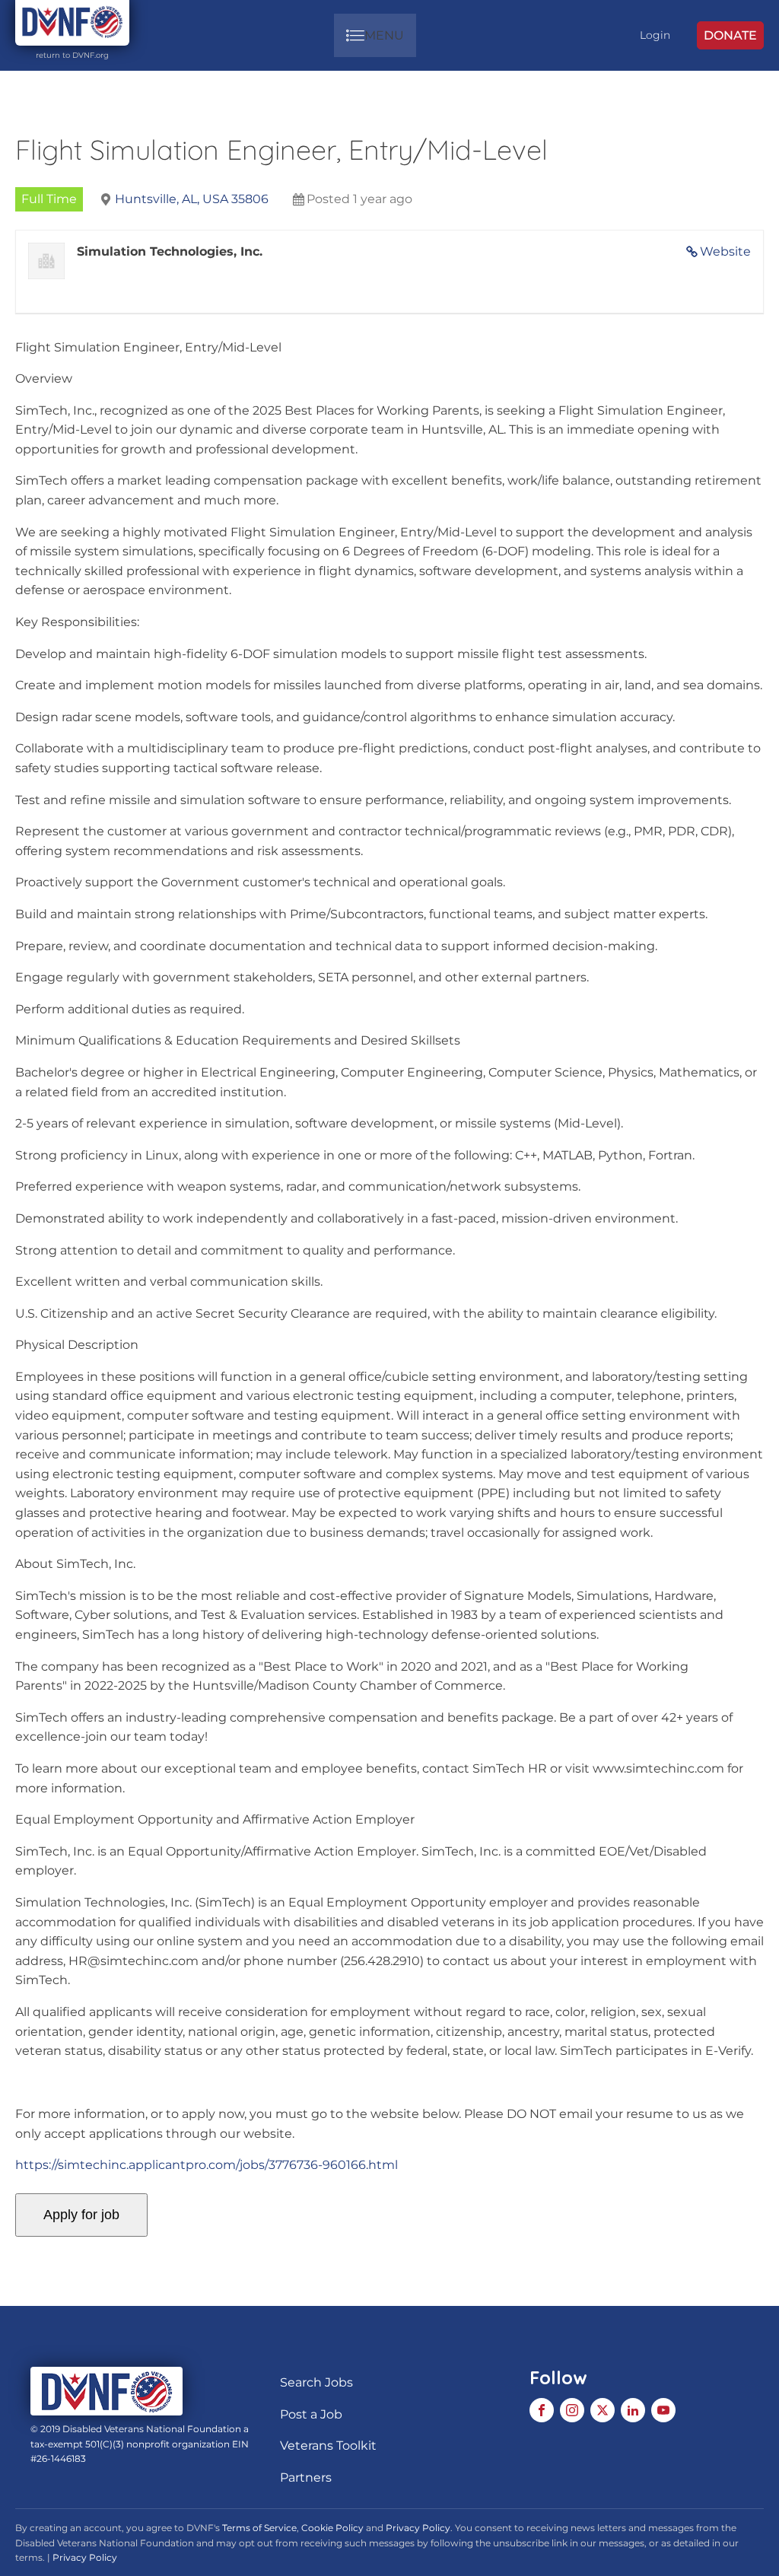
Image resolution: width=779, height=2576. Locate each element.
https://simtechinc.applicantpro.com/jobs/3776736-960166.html (207, 2165)
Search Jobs (316, 2382)
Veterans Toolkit (328, 2446)
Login (655, 35)
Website (725, 251)
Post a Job (311, 2414)
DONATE (730, 35)
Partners (306, 2477)
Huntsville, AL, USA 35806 (192, 199)
